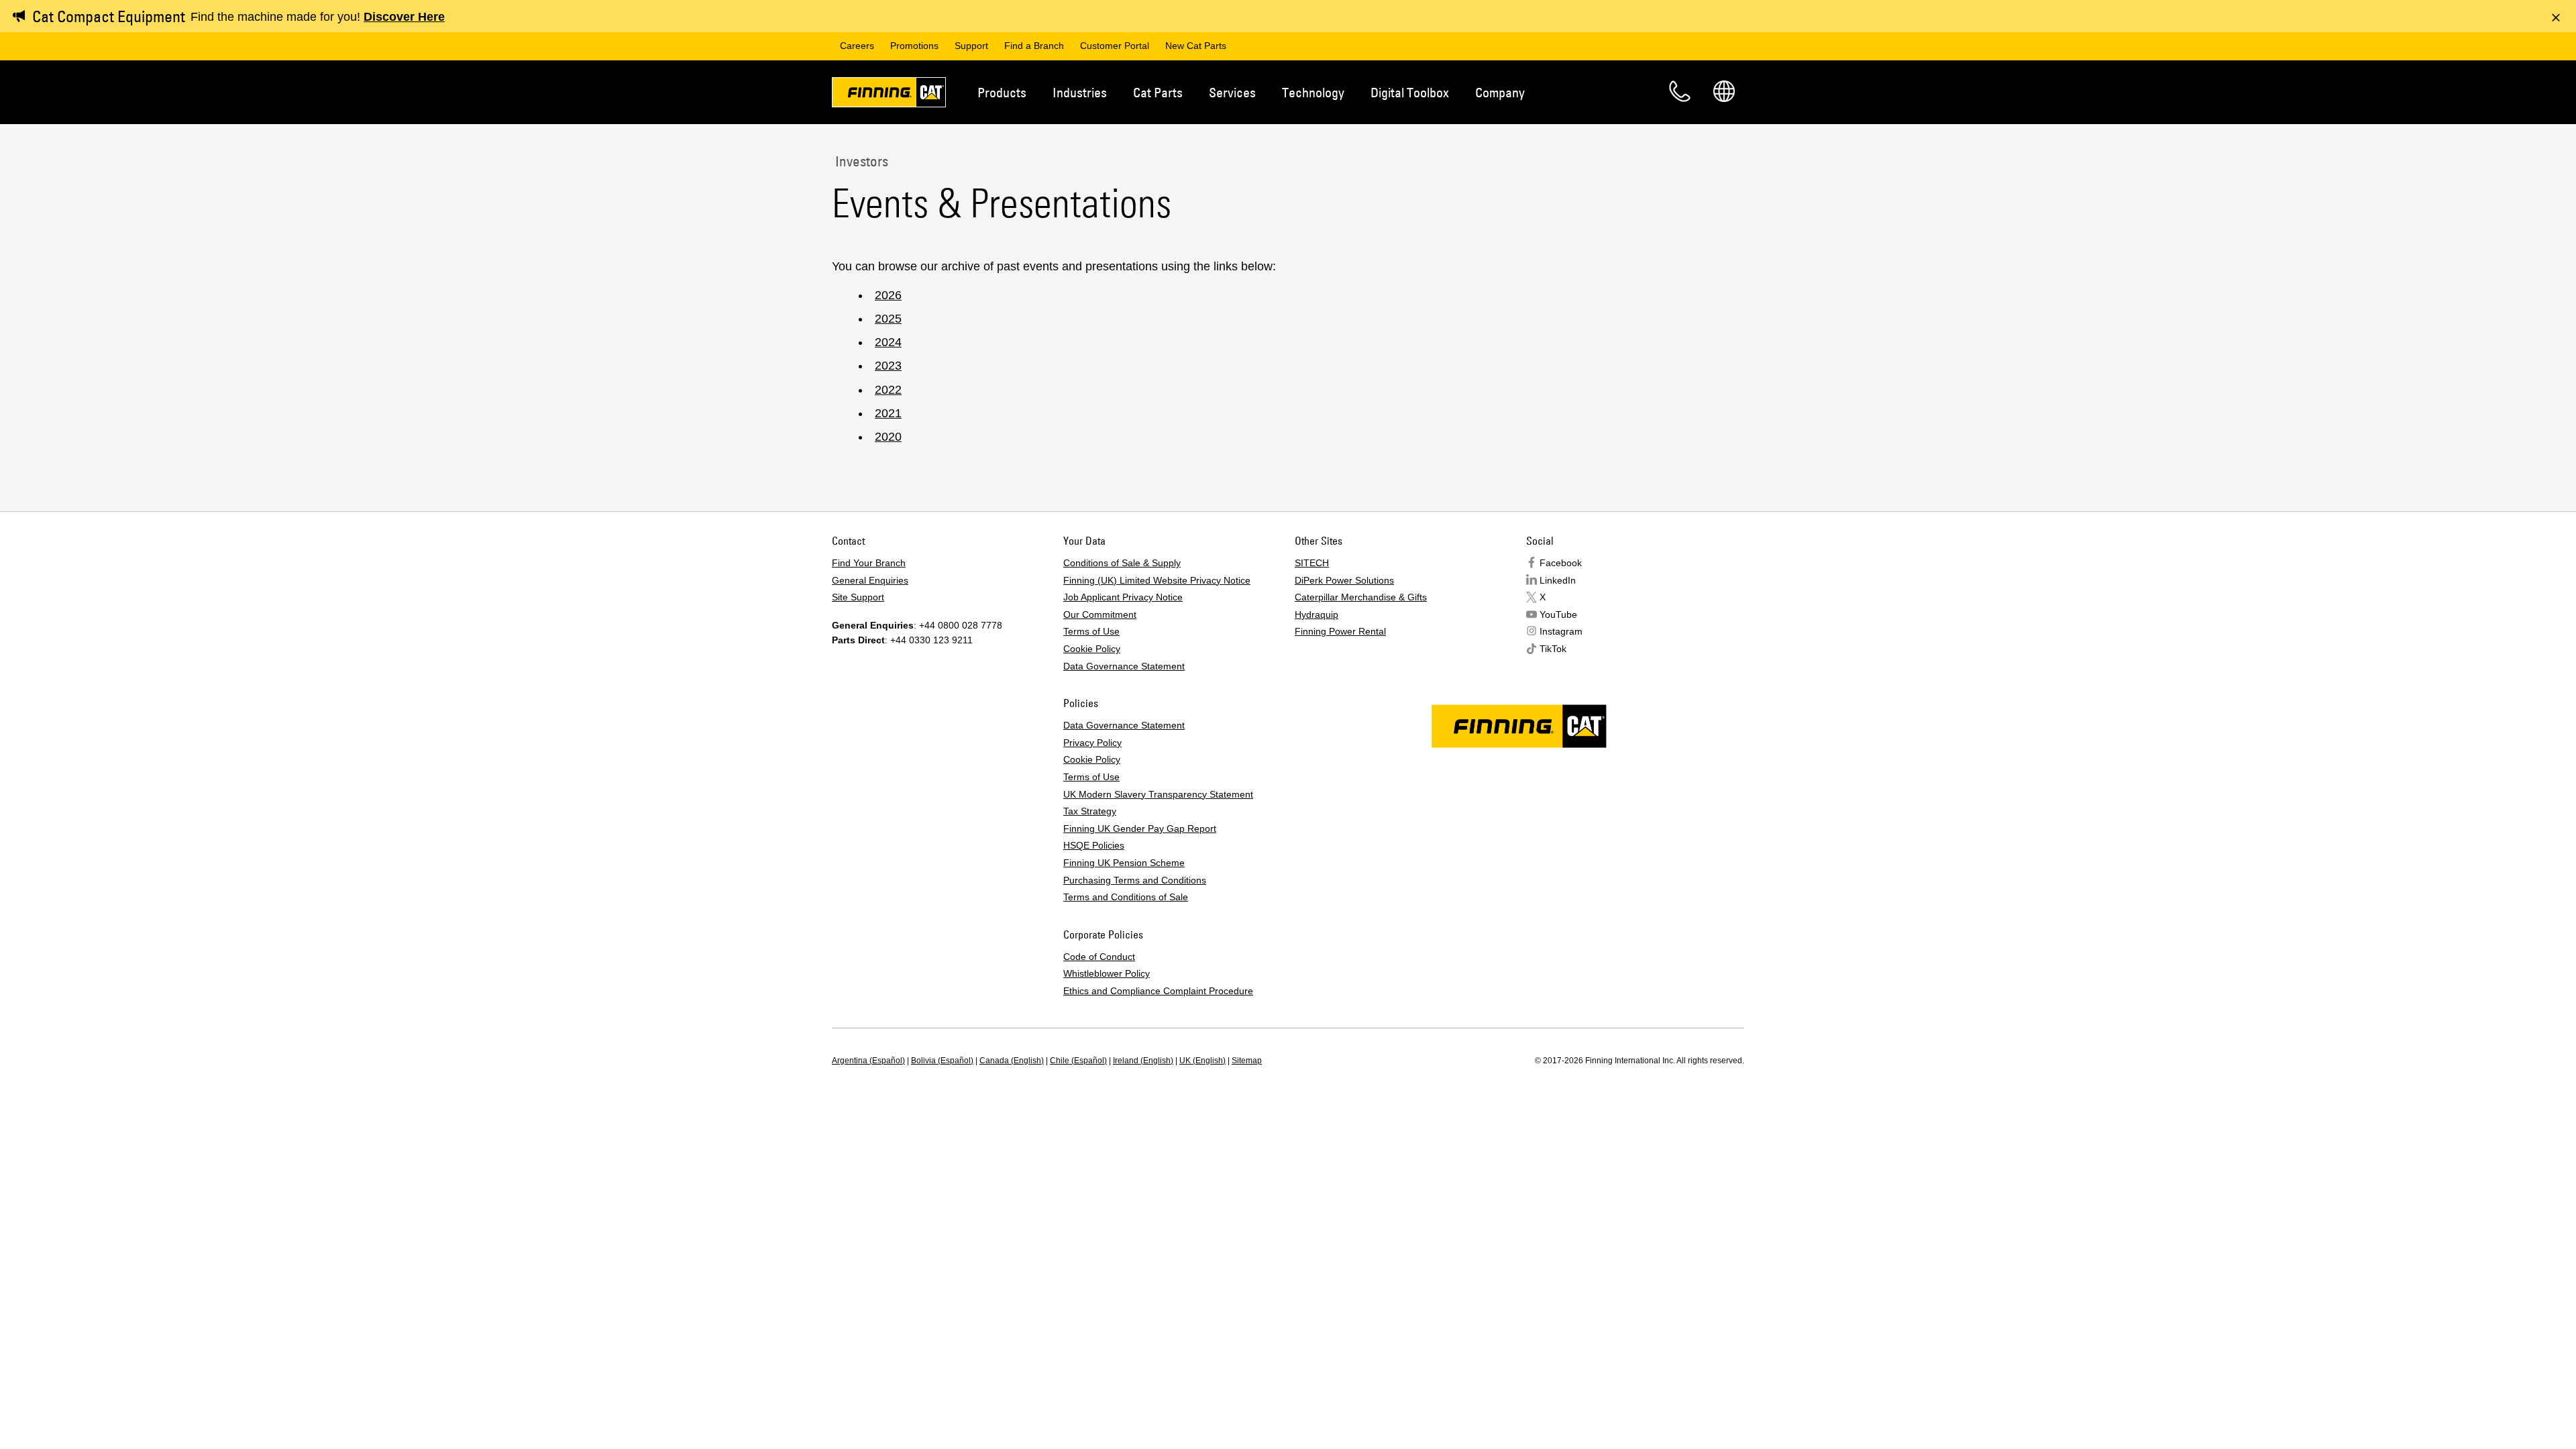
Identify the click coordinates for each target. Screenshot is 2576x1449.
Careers (857, 46)
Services (1232, 92)
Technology (1313, 92)
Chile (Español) (1078, 1061)
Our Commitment (1100, 614)
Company (1500, 92)
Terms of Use (1091, 631)
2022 (888, 390)
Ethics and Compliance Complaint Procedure (1158, 991)
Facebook (1561, 563)
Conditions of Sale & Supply (1122, 563)
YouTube (1558, 614)
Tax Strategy (1090, 811)
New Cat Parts (1196, 46)
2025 (888, 319)
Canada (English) (1012, 1061)
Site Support (858, 597)
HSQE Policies (1094, 845)
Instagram (1561, 631)
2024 (888, 342)
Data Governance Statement (1124, 666)
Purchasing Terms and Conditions (1135, 880)
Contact (1680, 91)
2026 (888, 295)
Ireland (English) (1143, 1061)
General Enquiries (870, 580)
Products (1002, 92)
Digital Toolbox (1410, 92)
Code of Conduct (1099, 957)
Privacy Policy (1092, 743)
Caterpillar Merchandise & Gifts (1361, 597)
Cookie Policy (1092, 649)
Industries (1080, 92)
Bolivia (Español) (942, 1061)
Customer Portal (1115, 46)
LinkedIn (1558, 580)
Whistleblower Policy (1107, 973)
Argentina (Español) (868, 1061)
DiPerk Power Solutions (1344, 580)
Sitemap (1247, 1061)
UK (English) (1202, 1061)
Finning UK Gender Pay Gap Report (1140, 828)
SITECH (1312, 563)
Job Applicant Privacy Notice (1123, 597)
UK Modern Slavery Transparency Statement (1158, 794)
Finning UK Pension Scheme (1124, 863)
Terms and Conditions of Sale (1126, 897)
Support (971, 46)
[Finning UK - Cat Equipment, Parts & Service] (889, 95)
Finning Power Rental (1340, 631)
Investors (860, 161)
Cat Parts (1158, 92)
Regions (1724, 91)
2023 (888, 366)
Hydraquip (1317, 614)
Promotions (914, 46)
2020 (888, 437)
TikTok (1553, 649)
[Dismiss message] (2556, 17)
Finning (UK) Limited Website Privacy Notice (1157, 580)
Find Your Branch (869, 563)
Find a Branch (1034, 46)
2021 (888, 413)
